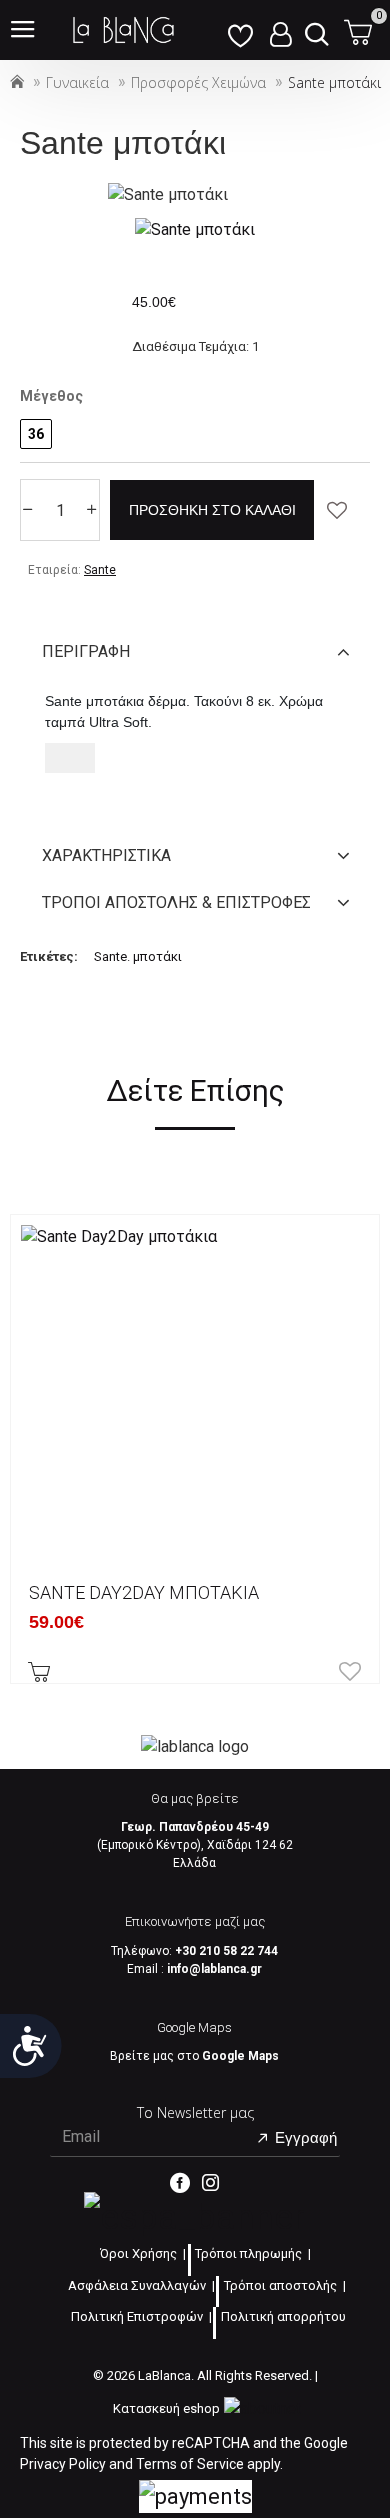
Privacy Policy (63, 2464)
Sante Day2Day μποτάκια (144, 1592)
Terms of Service (190, 2464)
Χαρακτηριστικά (106, 855)
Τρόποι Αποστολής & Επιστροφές (176, 902)
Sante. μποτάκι (138, 956)
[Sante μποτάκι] (195, 229)
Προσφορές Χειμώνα (198, 82)
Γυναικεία (77, 82)
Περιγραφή (86, 651)
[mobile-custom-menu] (240, 30)
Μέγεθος (51, 396)
